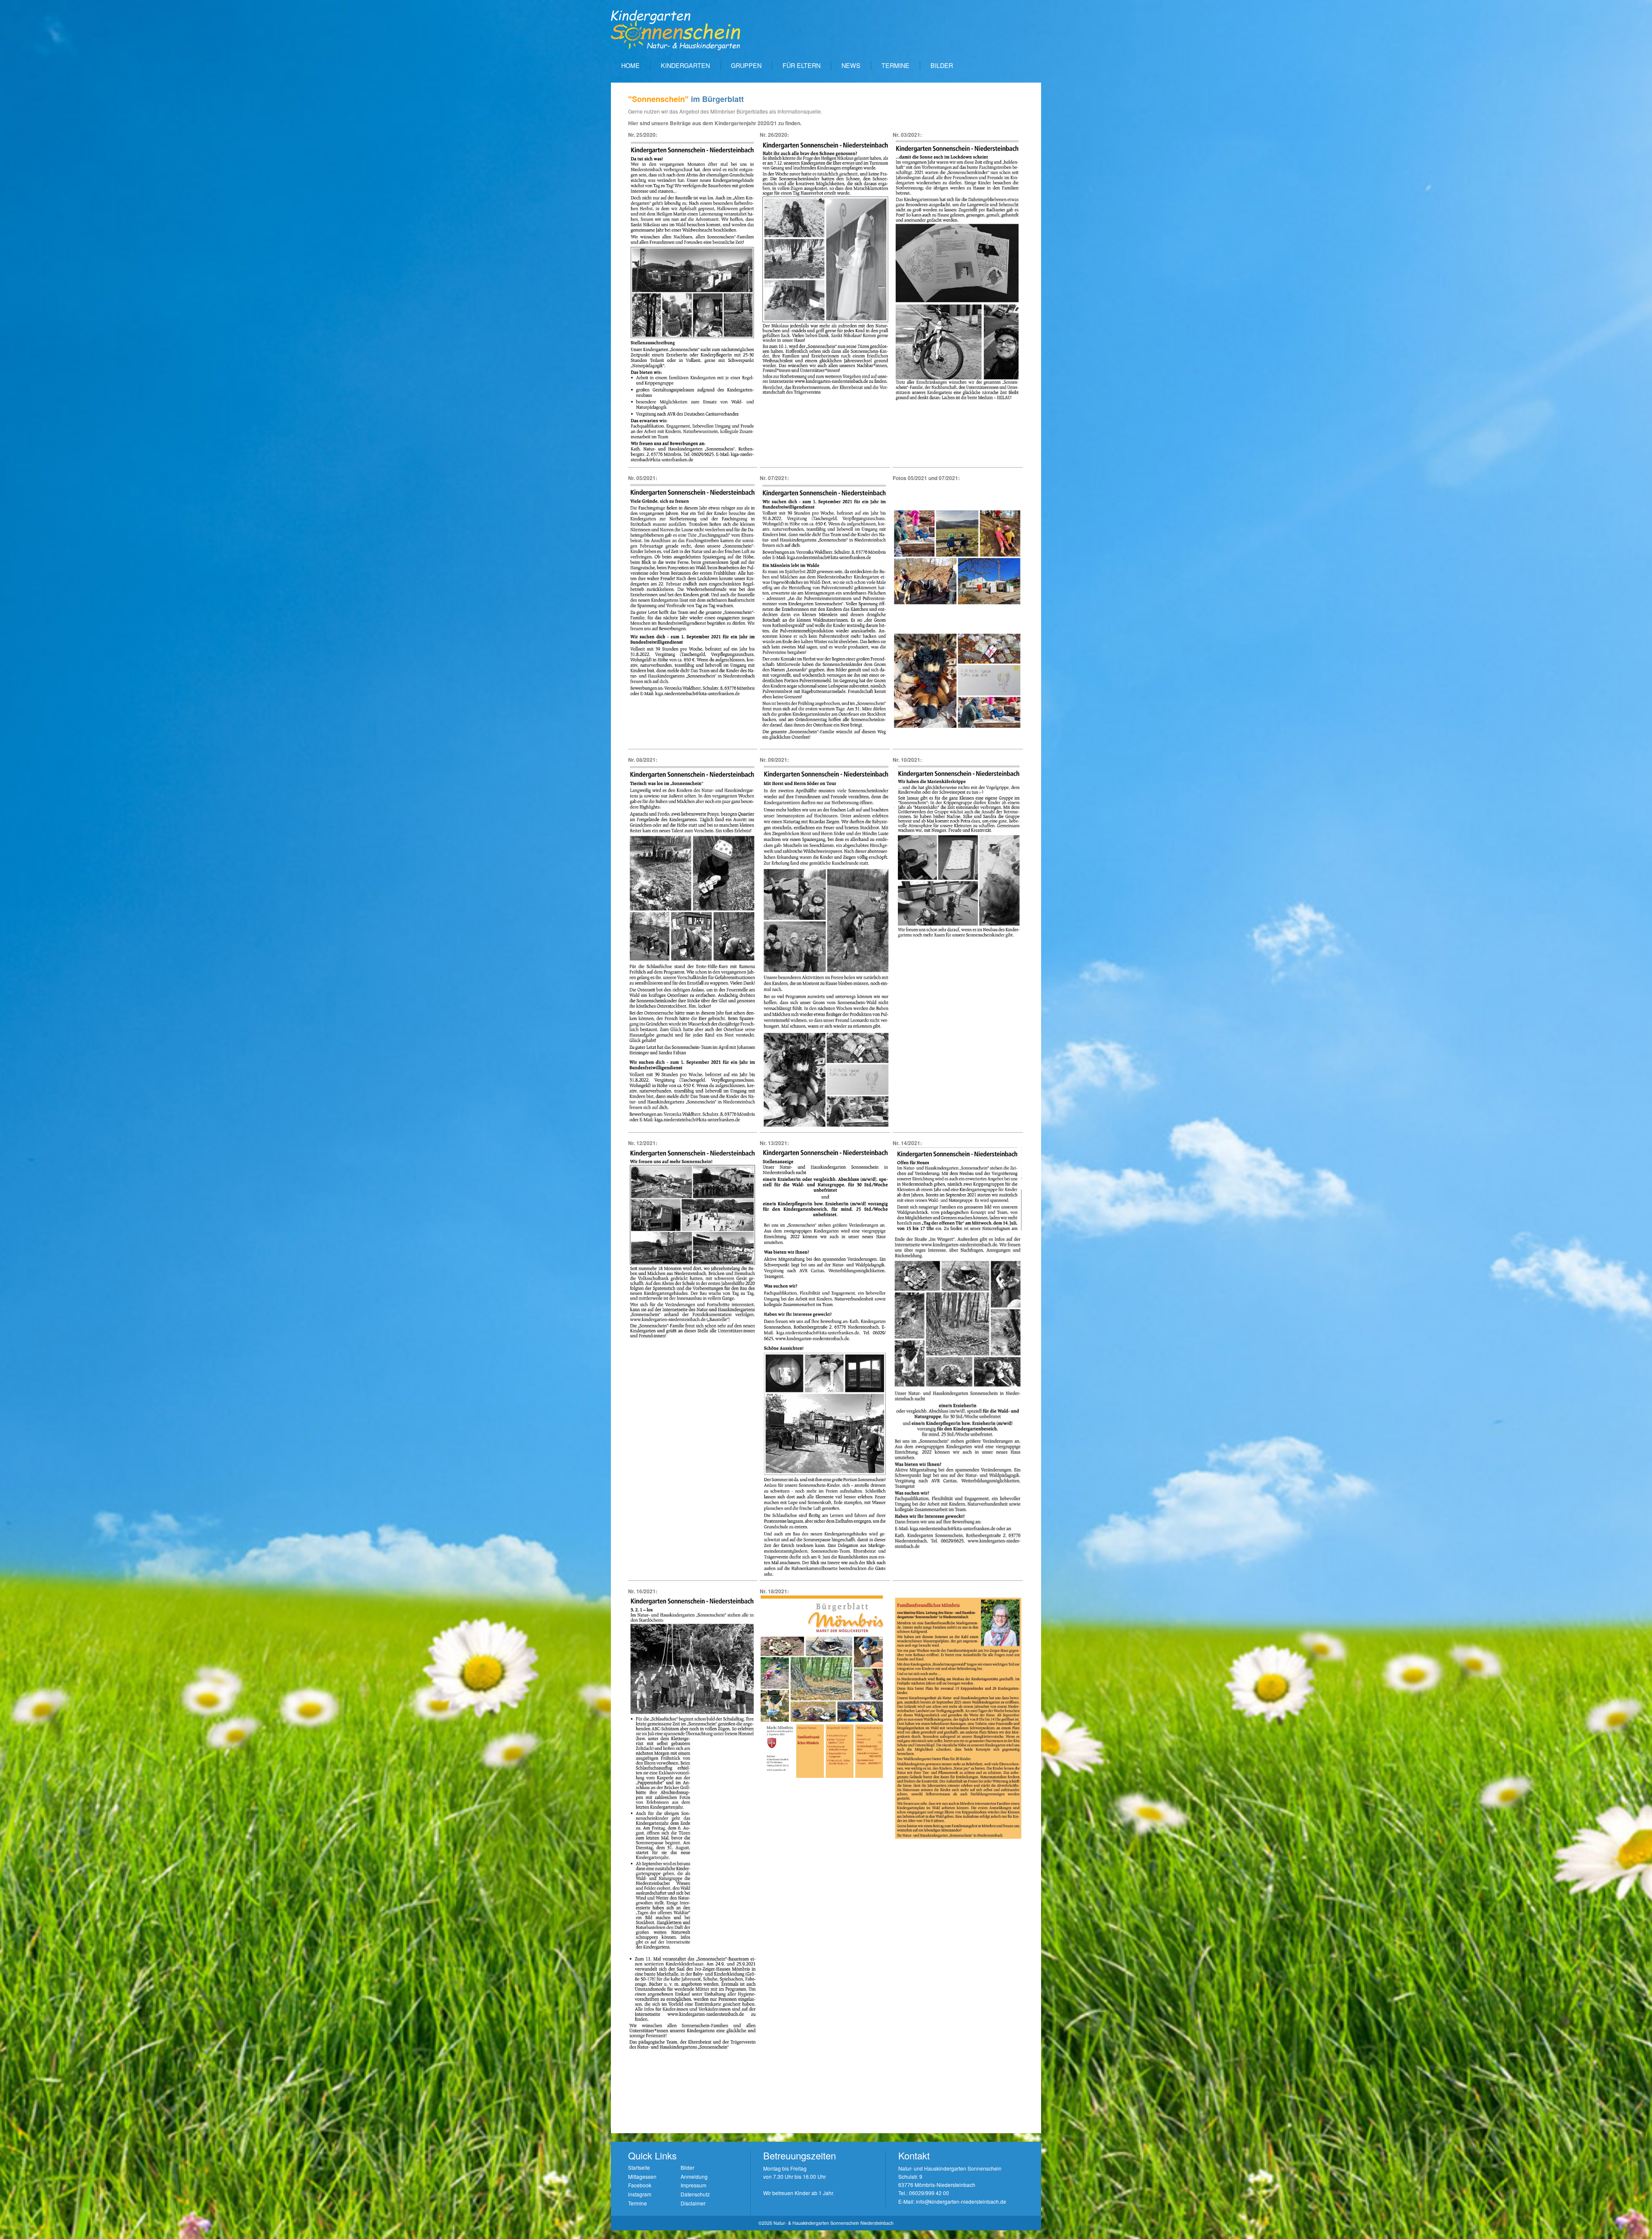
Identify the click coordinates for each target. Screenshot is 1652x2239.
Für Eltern (801, 65)
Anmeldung (694, 2176)
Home (630, 65)
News (851, 65)
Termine (895, 65)
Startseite (639, 2167)
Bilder (942, 65)
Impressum (693, 2185)
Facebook (640, 2185)
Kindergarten (685, 65)
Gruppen (746, 65)
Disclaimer (693, 2203)
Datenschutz (695, 2194)
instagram (640, 2194)
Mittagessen (642, 2176)
